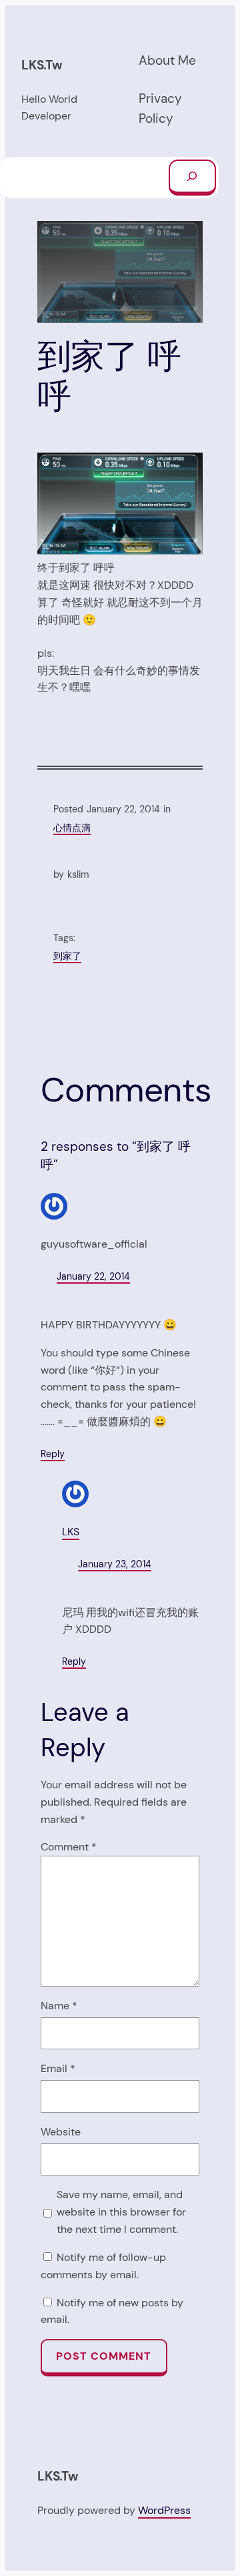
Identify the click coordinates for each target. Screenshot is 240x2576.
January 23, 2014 (115, 1564)
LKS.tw (42, 65)
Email (58, 2068)
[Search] (192, 178)
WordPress (164, 2510)
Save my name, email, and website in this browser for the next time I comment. (121, 2212)
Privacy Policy (160, 109)
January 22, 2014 (93, 1276)
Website (61, 2132)
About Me (167, 60)
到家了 (67, 956)
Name (59, 2006)
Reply (53, 1454)
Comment (69, 1847)
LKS (71, 1532)
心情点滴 (72, 828)
